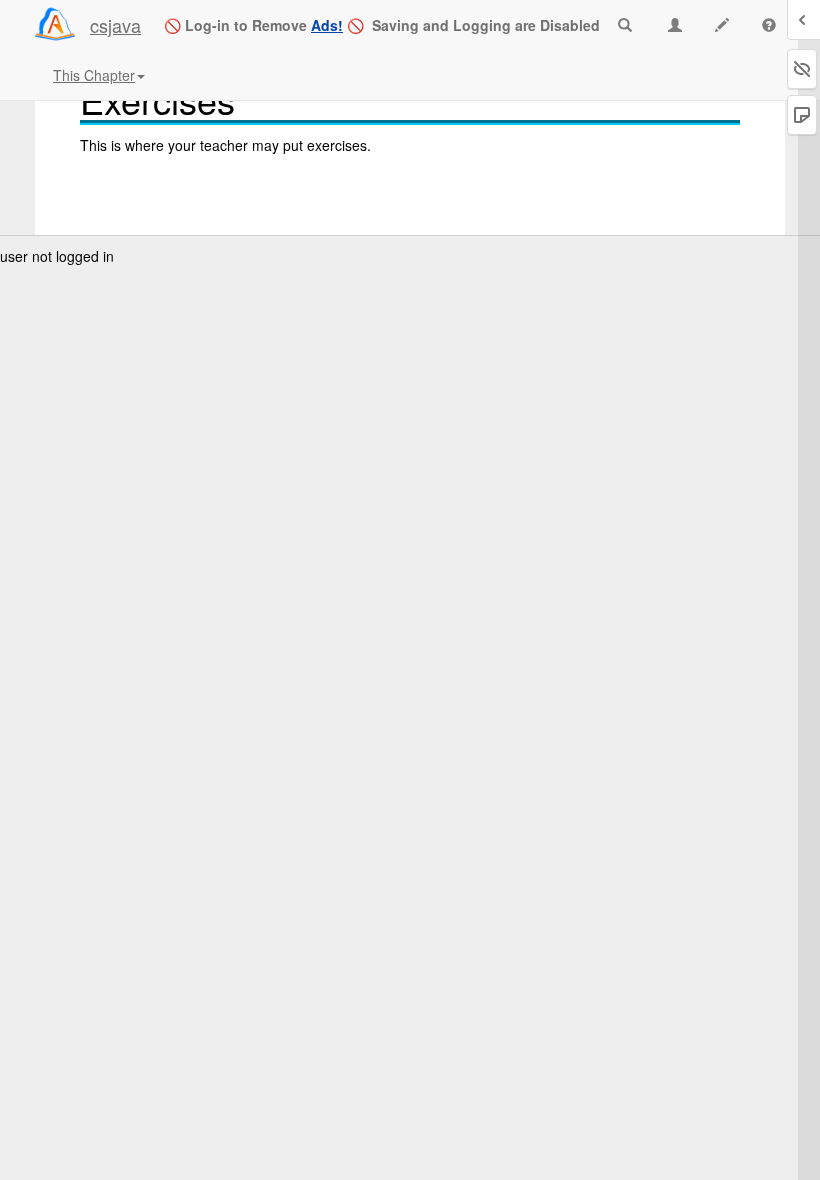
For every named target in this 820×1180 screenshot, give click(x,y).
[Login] (55, 24)
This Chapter (94, 75)
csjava (115, 25)
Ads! (327, 25)
